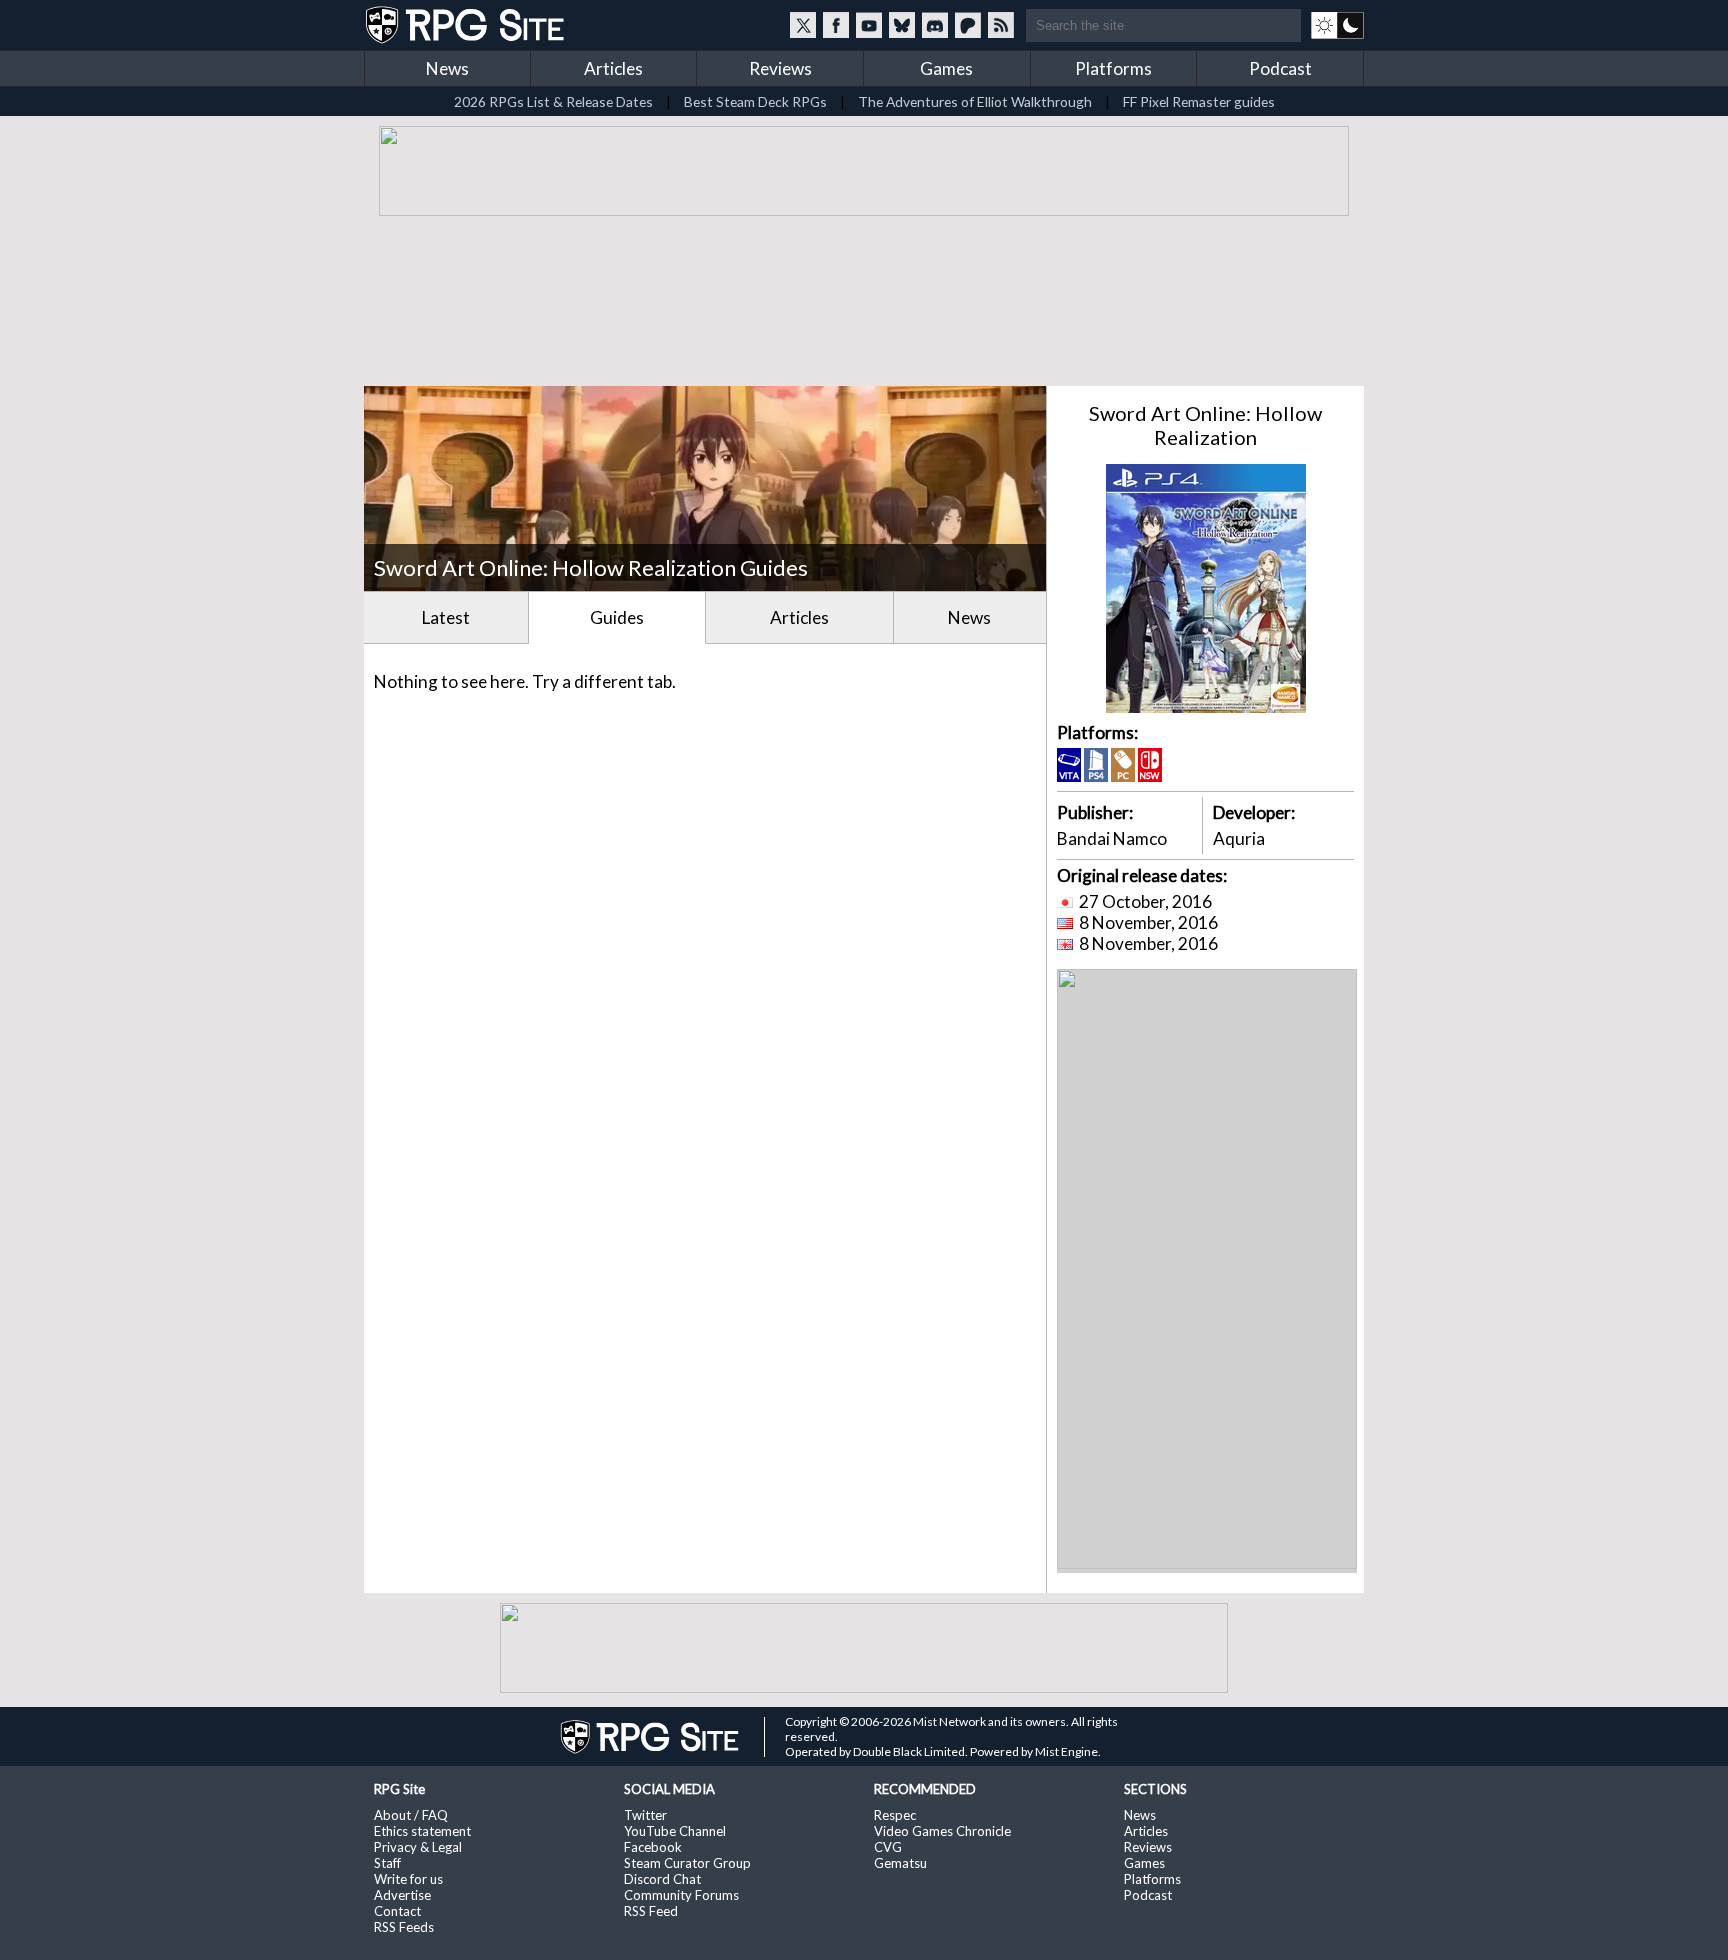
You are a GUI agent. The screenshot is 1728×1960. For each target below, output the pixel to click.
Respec (895, 1815)
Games (946, 68)
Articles (613, 68)
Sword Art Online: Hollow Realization (1205, 425)
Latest (446, 617)
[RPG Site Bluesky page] (902, 25)
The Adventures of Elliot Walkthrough (975, 101)
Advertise (402, 1895)
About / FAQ (411, 1815)
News (447, 68)
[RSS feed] (1001, 25)
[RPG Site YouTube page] (869, 25)
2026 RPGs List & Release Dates (553, 101)
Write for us (408, 1879)
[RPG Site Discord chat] (935, 25)
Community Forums (681, 1895)
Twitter (645, 1815)
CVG (888, 1847)
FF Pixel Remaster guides (1199, 101)
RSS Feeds (404, 1927)
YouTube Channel (675, 1831)
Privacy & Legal (418, 1847)
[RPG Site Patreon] (968, 25)
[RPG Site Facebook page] (836, 25)
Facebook (653, 1847)
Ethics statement (422, 1831)
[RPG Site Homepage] (467, 25)
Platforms (1113, 68)
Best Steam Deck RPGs (755, 101)
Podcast (1280, 68)
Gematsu (900, 1863)
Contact (397, 1911)
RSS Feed (651, 1911)
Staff (387, 1863)
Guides (617, 617)
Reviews (780, 68)
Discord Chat (662, 1879)
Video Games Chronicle (942, 1831)
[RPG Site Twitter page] (803, 25)
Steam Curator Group (687, 1863)
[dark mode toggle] (1337, 25)
